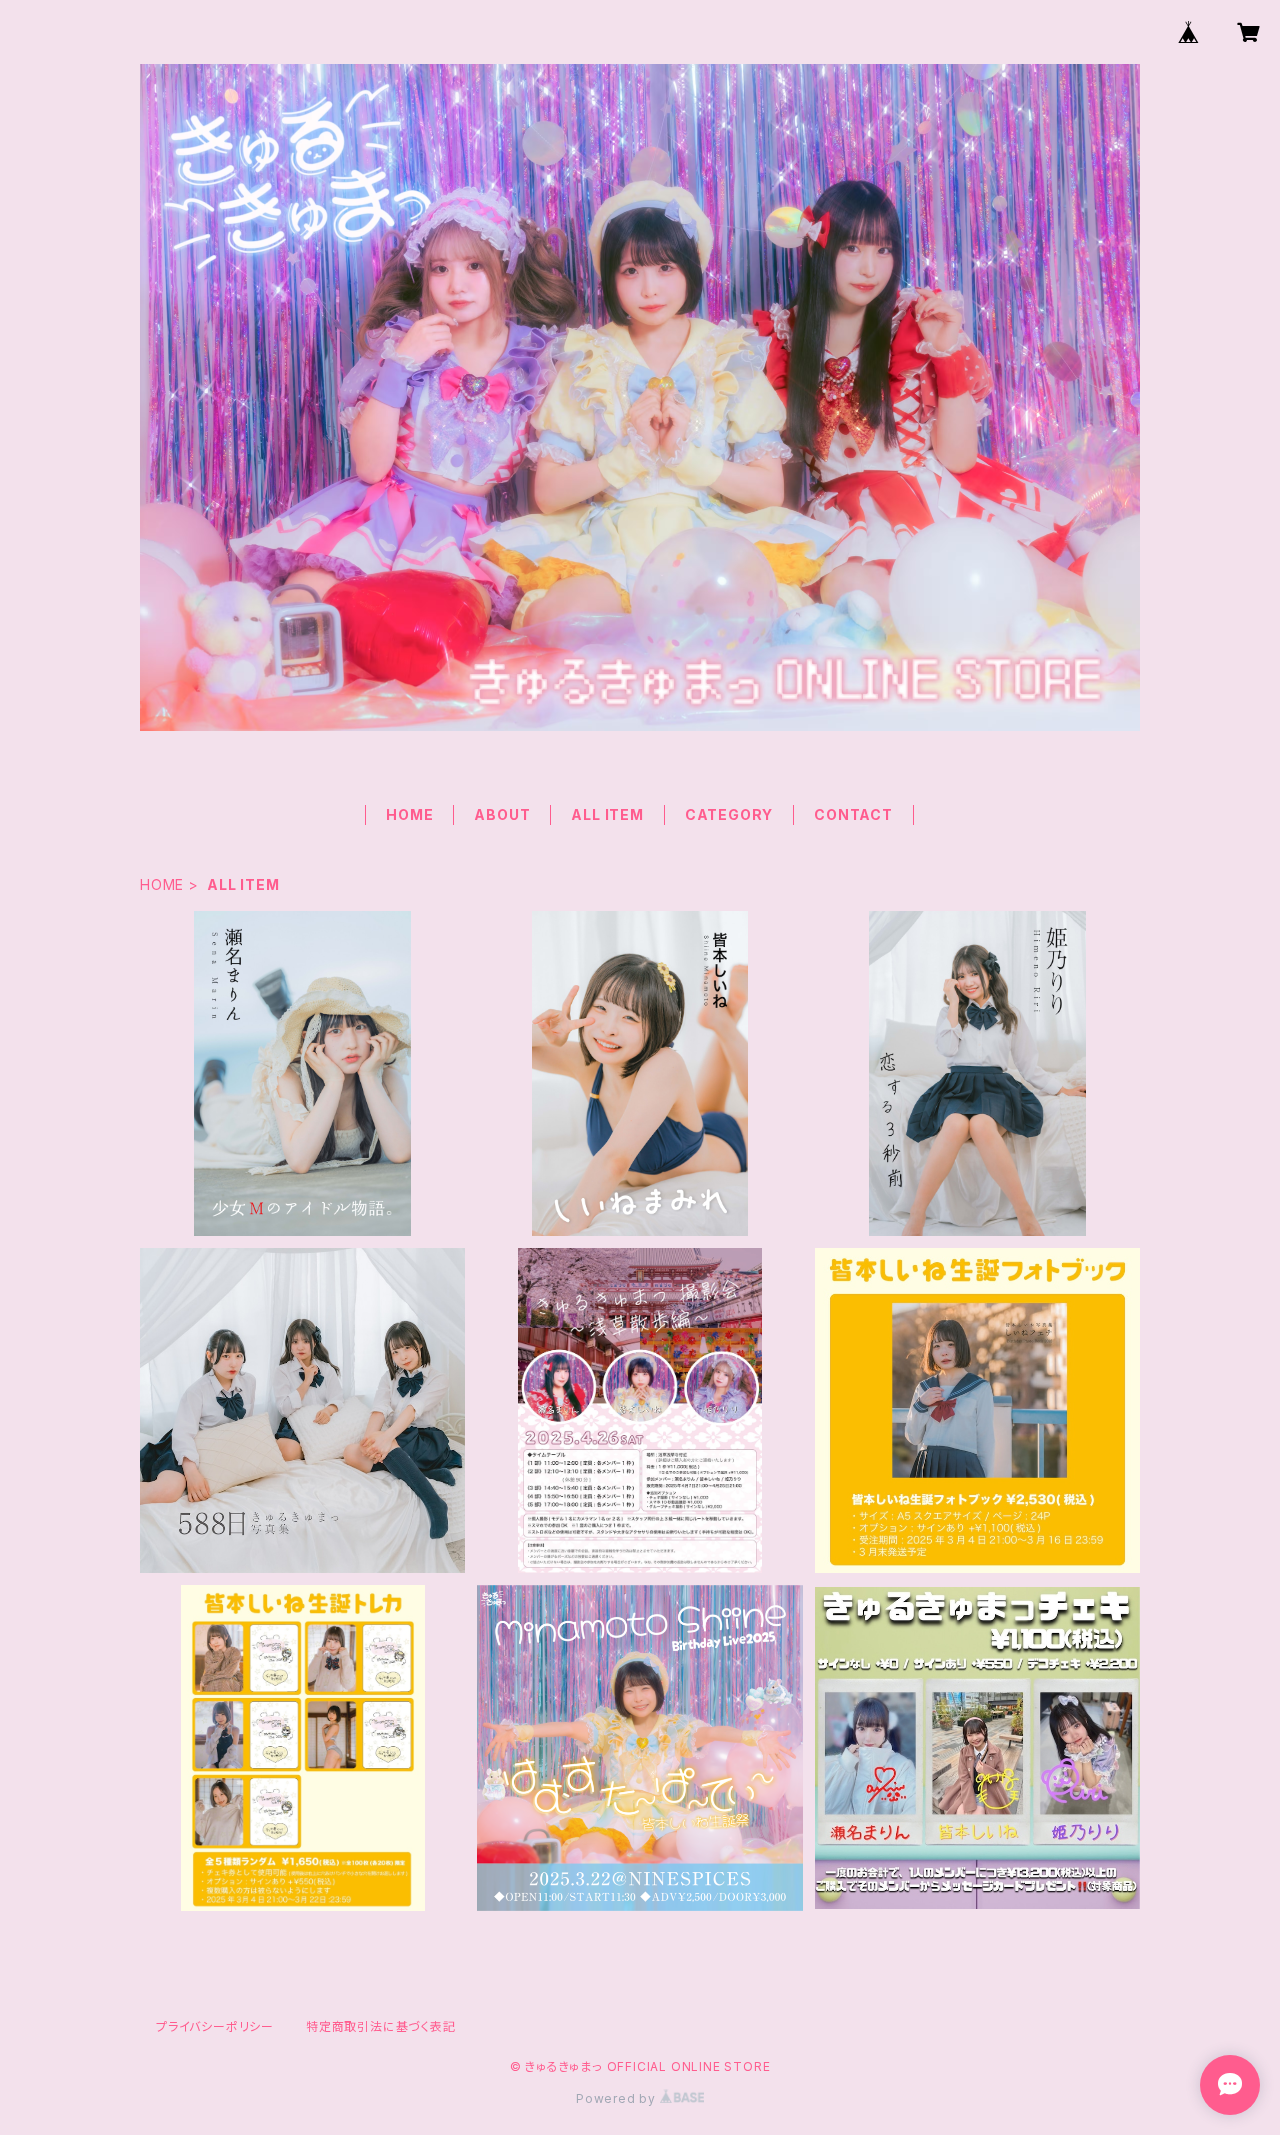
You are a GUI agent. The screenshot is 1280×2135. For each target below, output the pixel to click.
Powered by (618, 2098)
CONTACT (853, 814)
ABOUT (502, 814)
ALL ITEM (607, 814)
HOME (409, 814)
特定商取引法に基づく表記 (381, 2026)
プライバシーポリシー (215, 2026)
